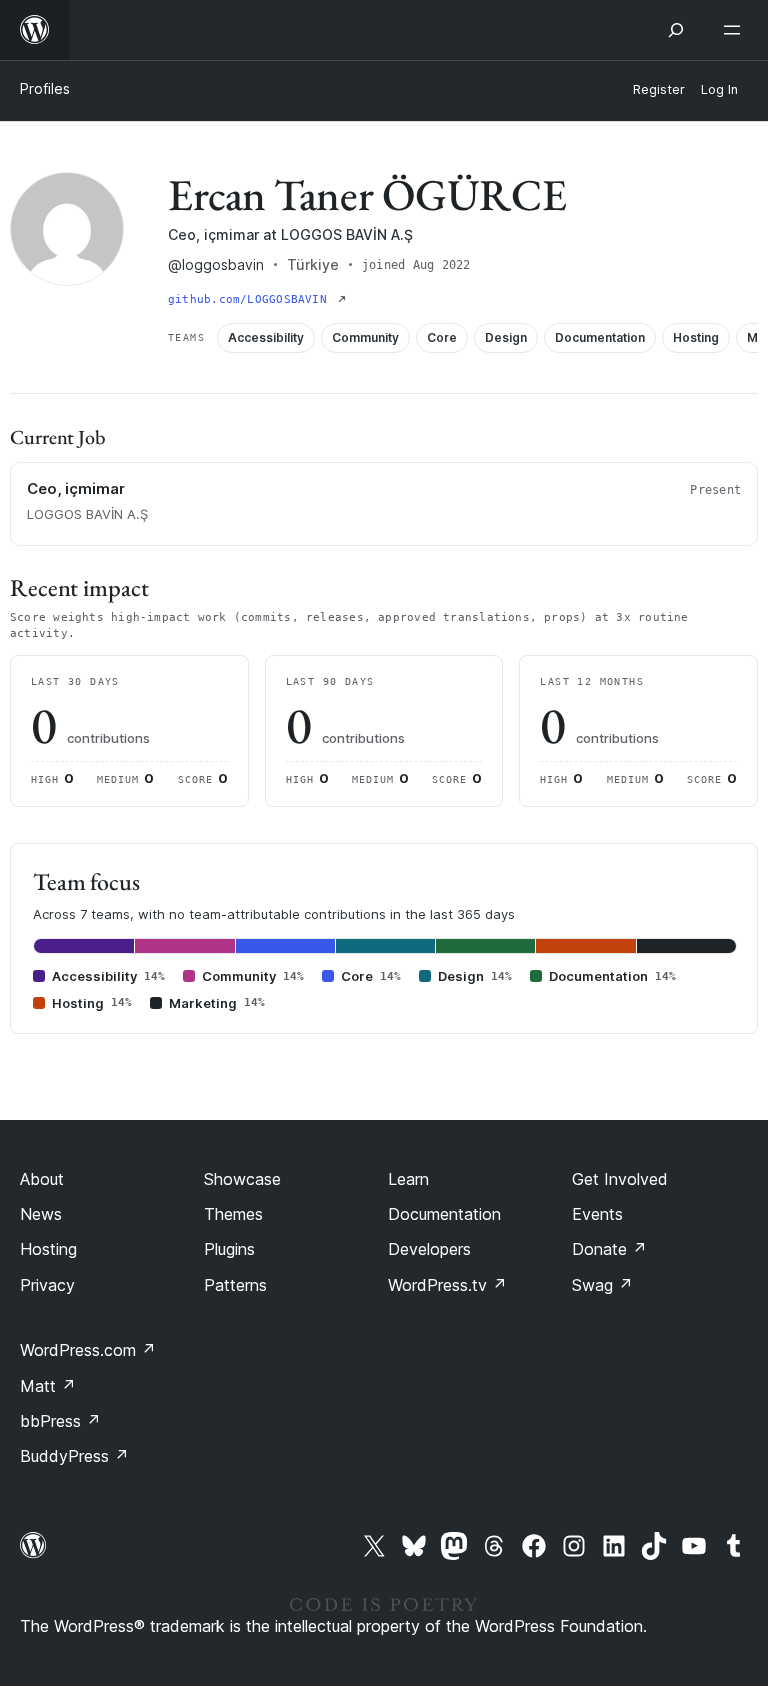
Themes (233, 1214)
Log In (719, 89)
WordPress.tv (447, 1285)
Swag (602, 1285)
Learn (408, 1179)
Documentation (444, 1214)
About (42, 1179)
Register (659, 89)
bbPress (60, 1421)
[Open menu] (736, 30)
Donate (609, 1249)
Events (597, 1214)
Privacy (47, 1285)
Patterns (235, 1285)
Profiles (45, 88)
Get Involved (620, 1179)
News (41, 1214)
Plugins (229, 1249)
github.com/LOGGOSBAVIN (251, 299)
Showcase (242, 1179)
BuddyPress (74, 1456)
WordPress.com (88, 1350)
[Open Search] (676, 30)
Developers (429, 1249)
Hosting (48, 1249)
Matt (48, 1386)
